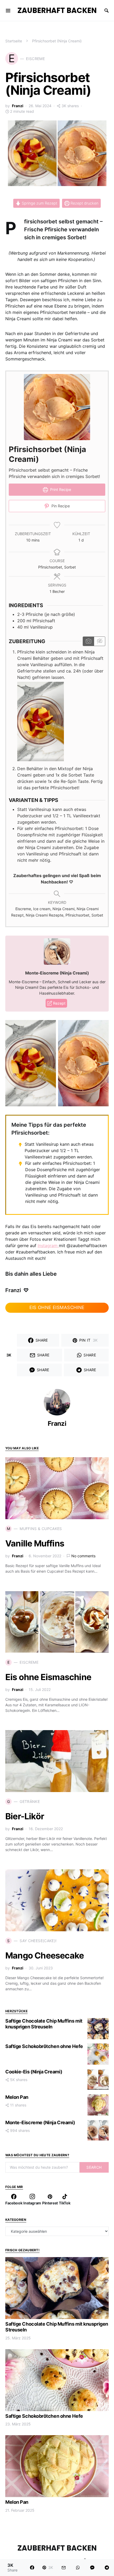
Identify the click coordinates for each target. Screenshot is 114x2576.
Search (94, 2167)
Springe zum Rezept (39, 203)
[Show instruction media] (88, 641)
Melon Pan (17, 2097)
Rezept (59, 1003)
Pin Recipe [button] (60, 506)
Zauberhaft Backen (57, 10)
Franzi (18, 106)
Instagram (48, 1246)
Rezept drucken (84, 203)
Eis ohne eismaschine (57, 1307)
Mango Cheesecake (45, 1955)
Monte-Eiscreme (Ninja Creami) (40, 2122)
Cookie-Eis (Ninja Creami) (34, 2072)
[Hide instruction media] (99, 641)
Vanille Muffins (35, 1543)
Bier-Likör (25, 1816)
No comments (83, 1556)
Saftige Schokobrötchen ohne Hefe (44, 2046)
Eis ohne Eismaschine (48, 1677)
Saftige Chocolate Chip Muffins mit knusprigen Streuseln (44, 2024)
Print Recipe (60, 490)
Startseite (14, 41)
